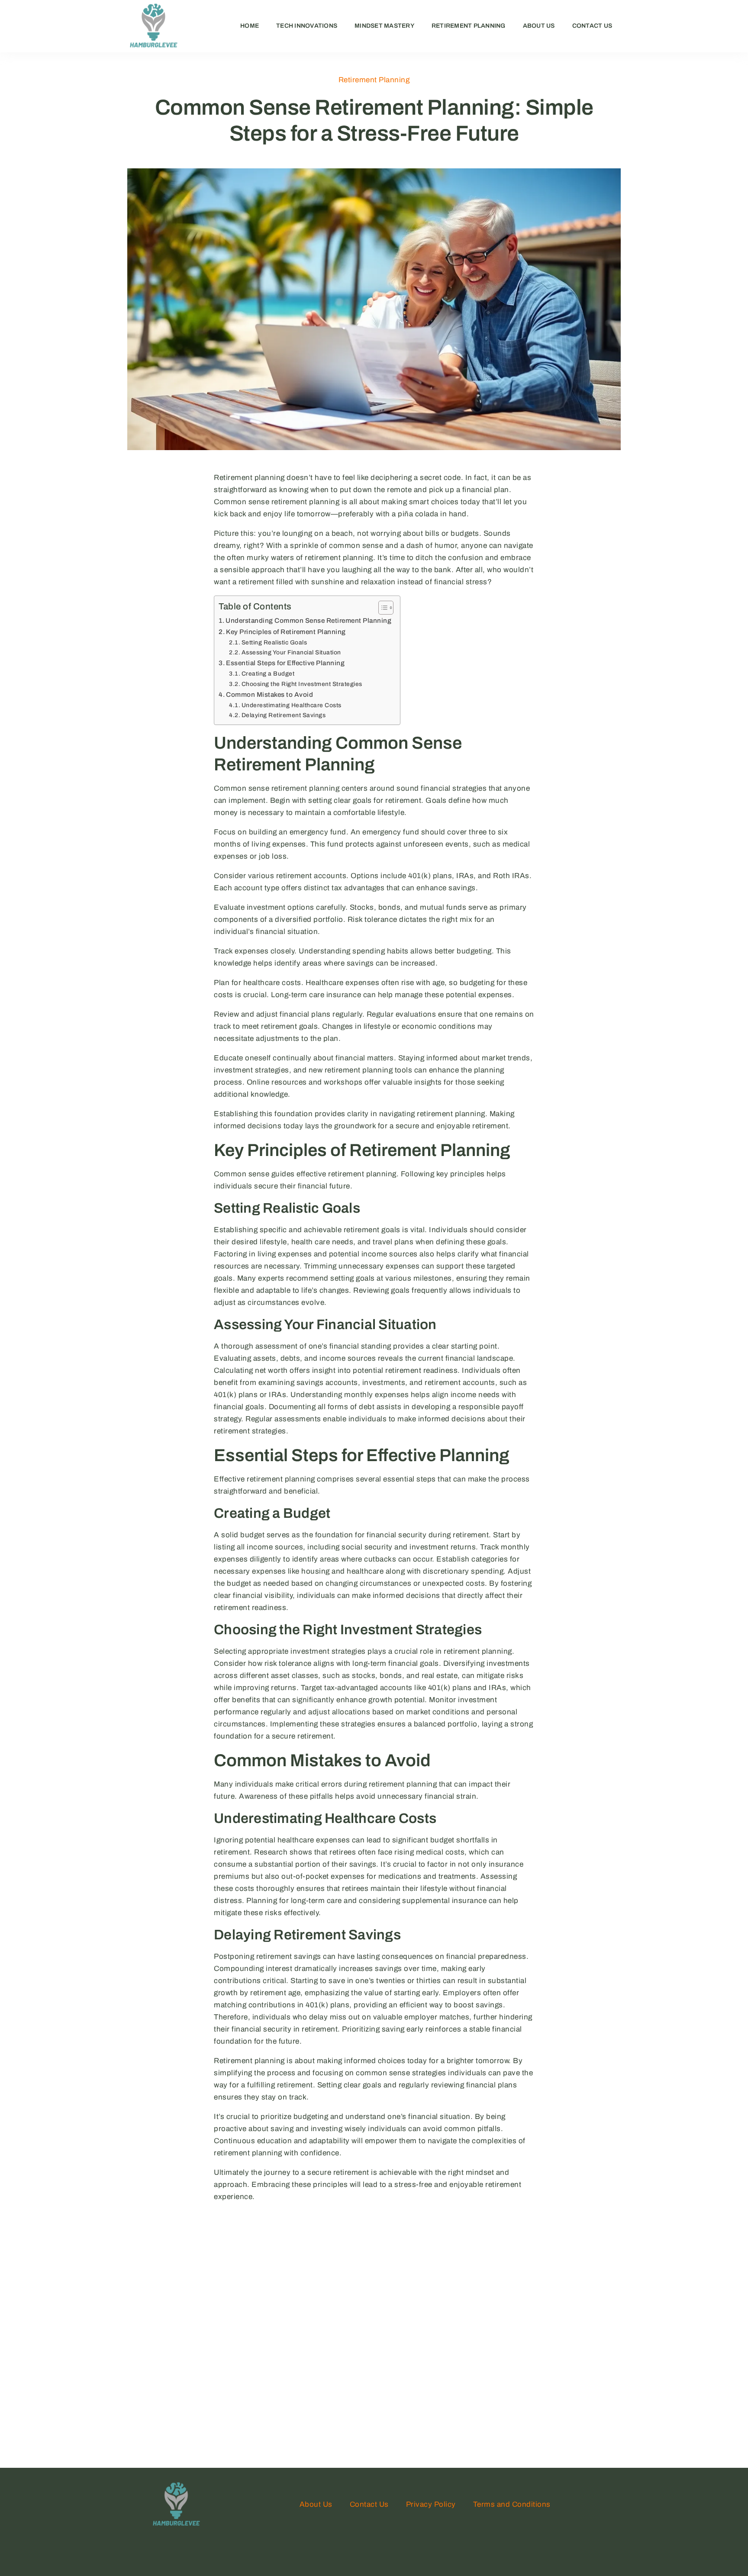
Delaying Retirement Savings (284, 715)
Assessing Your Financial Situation (291, 652)
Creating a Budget (268, 674)
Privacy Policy (431, 2504)
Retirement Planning (469, 26)
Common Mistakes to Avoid (269, 695)
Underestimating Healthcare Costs (292, 705)
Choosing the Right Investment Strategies (302, 684)
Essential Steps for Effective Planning (285, 663)
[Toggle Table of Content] (382, 608)
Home (250, 26)
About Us (539, 26)
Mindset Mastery (384, 26)
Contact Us (592, 26)
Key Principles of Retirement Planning (286, 632)
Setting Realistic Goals (274, 642)
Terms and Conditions (512, 2504)
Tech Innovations (307, 26)
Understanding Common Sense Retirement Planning (308, 621)
